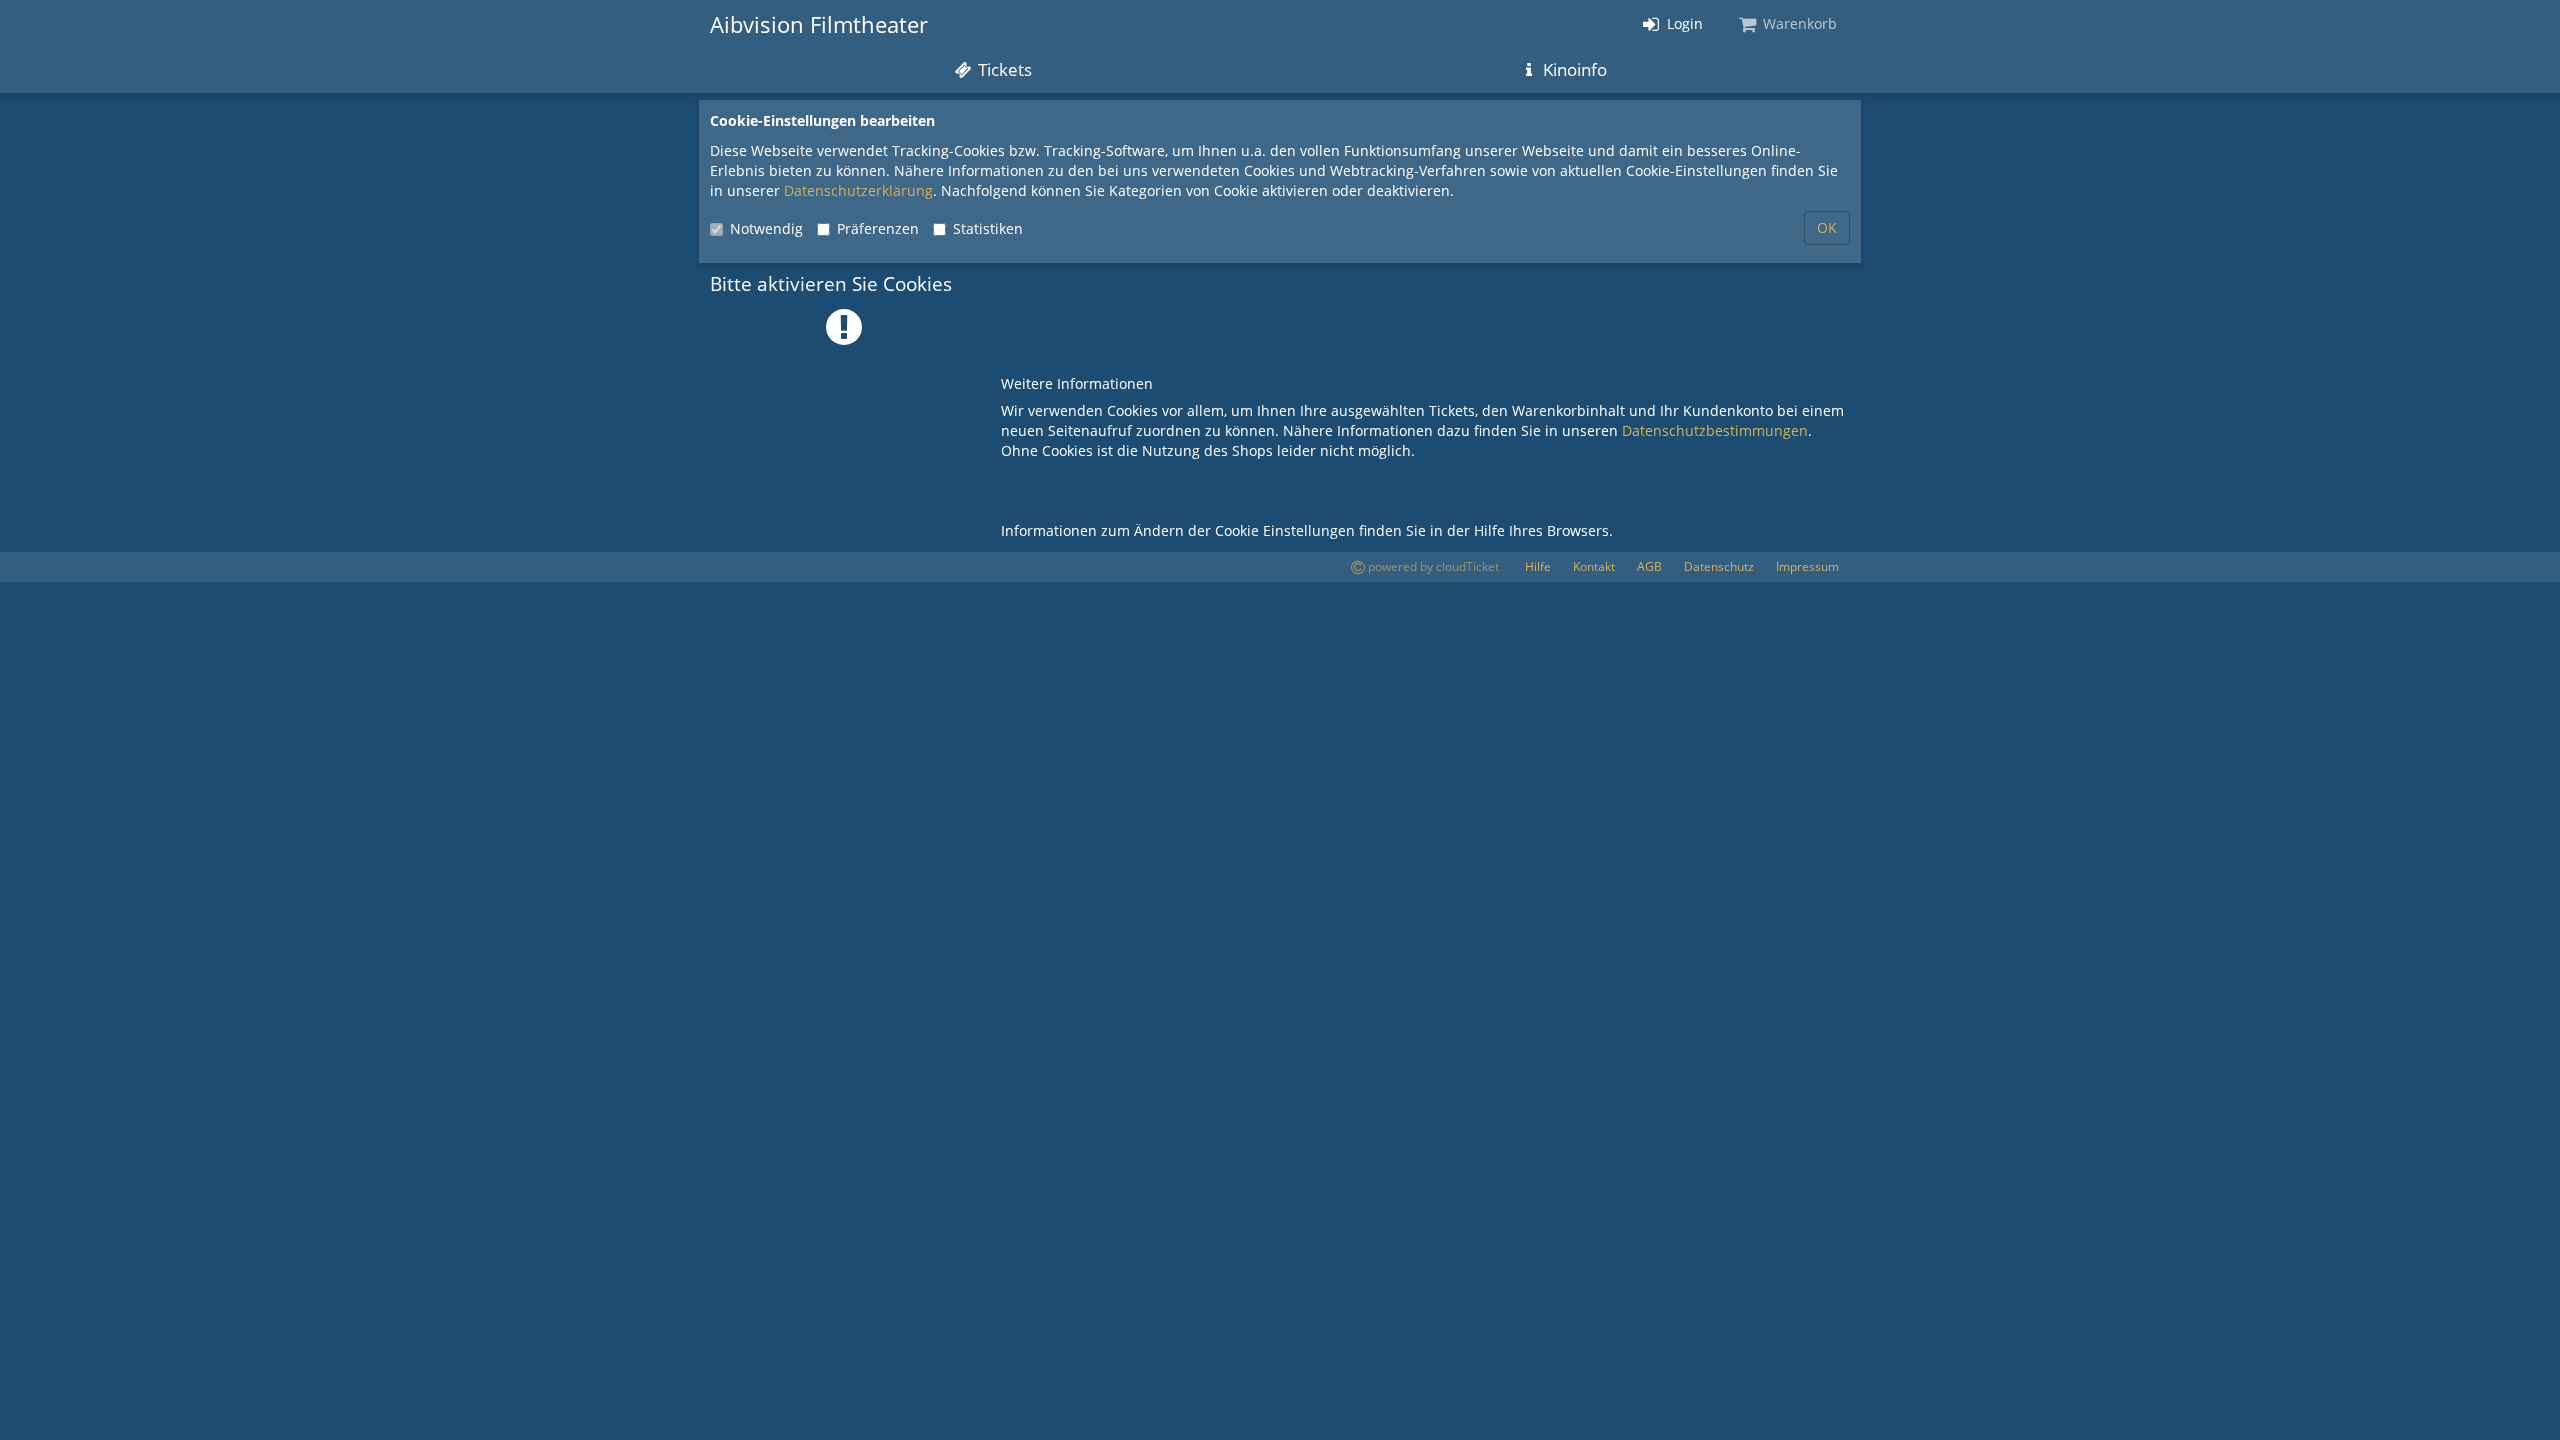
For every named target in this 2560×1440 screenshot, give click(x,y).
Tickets (1003, 69)
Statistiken (988, 228)
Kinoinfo (1573, 69)
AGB (1649, 566)
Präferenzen (878, 228)
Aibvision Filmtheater (819, 24)
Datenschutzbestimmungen (1715, 430)
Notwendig (766, 228)
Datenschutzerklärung (858, 190)
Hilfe (1538, 566)
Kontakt (1594, 566)
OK (1827, 227)
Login (1683, 23)
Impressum (1807, 566)
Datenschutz (1719, 566)
